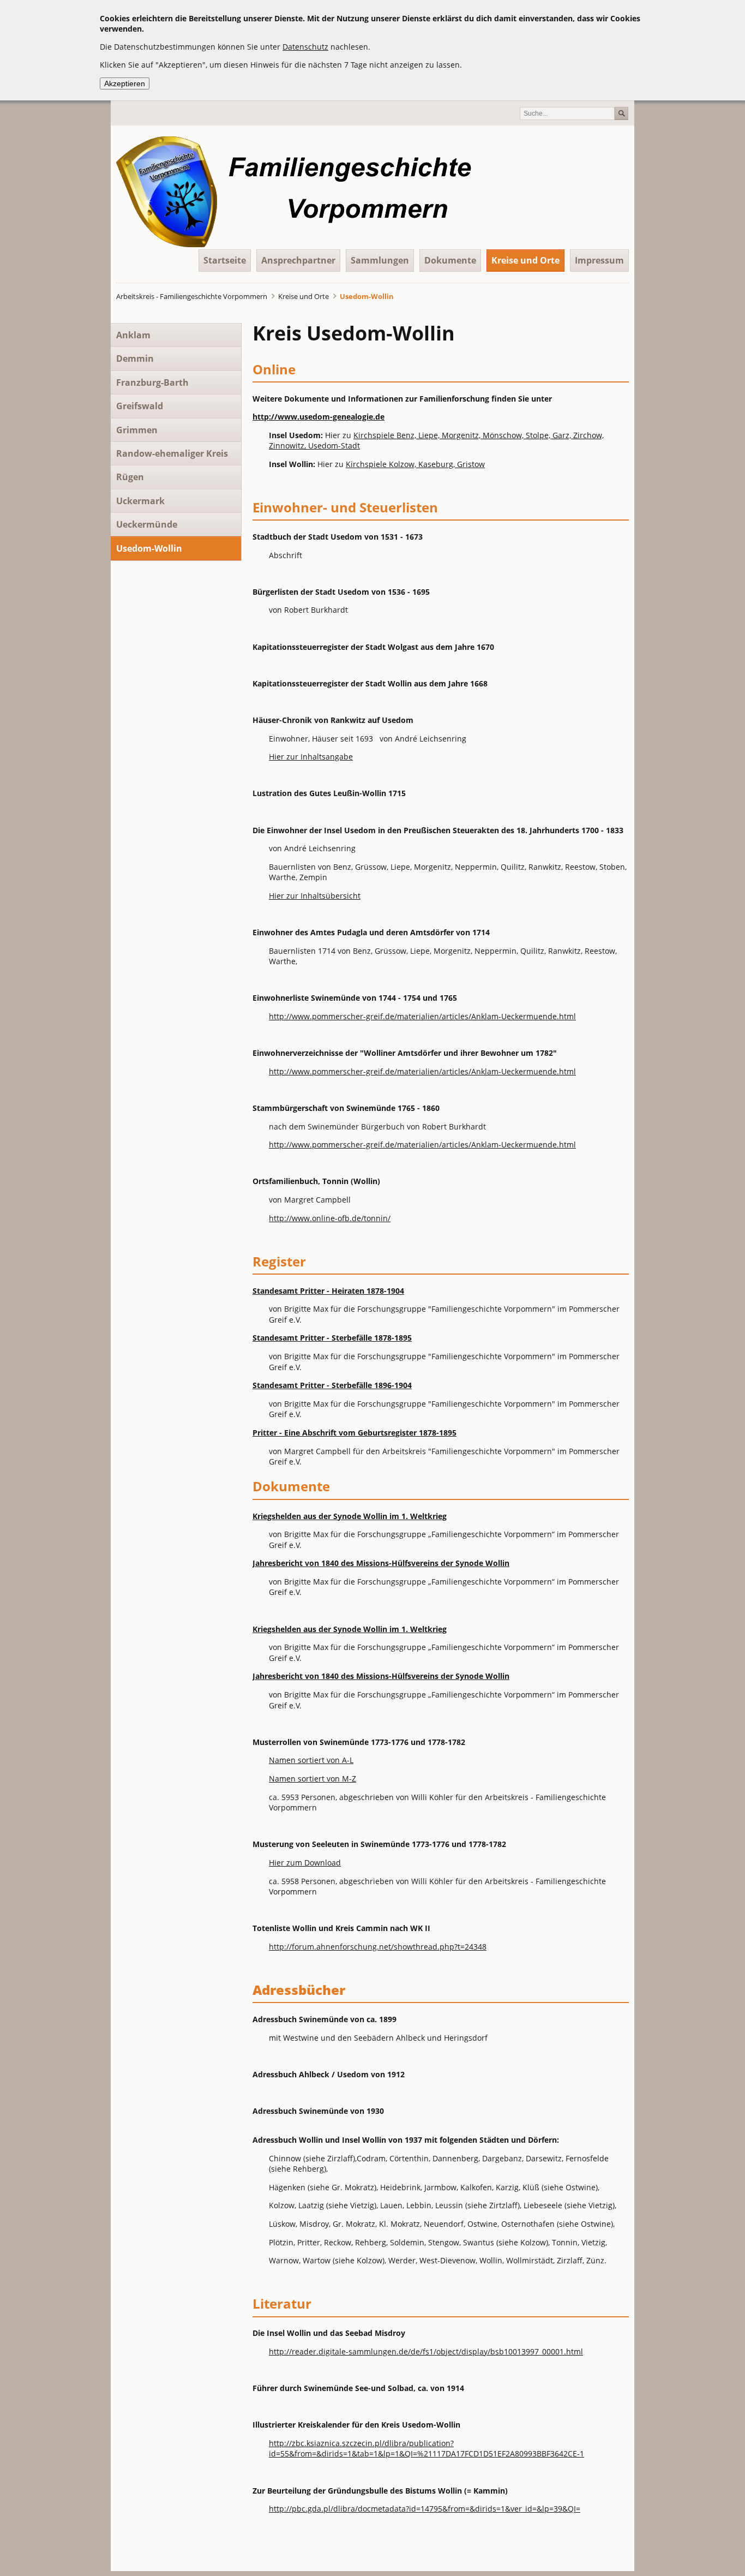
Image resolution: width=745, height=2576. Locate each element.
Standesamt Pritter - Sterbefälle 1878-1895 (332, 1338)
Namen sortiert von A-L (311, 1760)
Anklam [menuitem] (133, 335)
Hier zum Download (305, 1863)
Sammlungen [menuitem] (380, 260)
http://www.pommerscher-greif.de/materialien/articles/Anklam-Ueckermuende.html (422, 1016)
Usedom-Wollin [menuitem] (149, 548)
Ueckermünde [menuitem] (147, 524)
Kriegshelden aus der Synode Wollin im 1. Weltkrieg (350, 1516)
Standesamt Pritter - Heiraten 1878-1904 (328, 1291)
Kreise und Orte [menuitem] (525, 260)
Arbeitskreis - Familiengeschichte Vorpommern (192, 296)
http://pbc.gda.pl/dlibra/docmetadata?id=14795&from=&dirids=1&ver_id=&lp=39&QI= (425, 2509)
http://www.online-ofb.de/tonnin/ (330, 1218)
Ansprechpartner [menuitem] (298, 260)
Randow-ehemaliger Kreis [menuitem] (172, 453)
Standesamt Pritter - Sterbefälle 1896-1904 (332, 1385)
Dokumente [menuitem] (450, 260)
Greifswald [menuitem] (140, 406)
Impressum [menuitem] (599, 260)
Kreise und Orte (304, 296)
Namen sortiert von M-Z (313, 1779)
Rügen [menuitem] (130, 477)
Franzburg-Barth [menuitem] (152, 382)
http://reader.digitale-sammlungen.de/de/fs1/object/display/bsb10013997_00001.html (426, 2351)
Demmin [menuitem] (135, 358)
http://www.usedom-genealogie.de (319, 417)
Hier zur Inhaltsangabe (311, 757)
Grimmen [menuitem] (137, 430)
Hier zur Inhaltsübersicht (315, 896)
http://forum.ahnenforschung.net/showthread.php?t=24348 (378, 1947)
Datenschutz (305, 47)
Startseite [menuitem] (225, 260)
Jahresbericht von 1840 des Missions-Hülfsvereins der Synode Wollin (381, 1563)
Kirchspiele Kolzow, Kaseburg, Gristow (415, 464)
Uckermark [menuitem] (140, 501)
